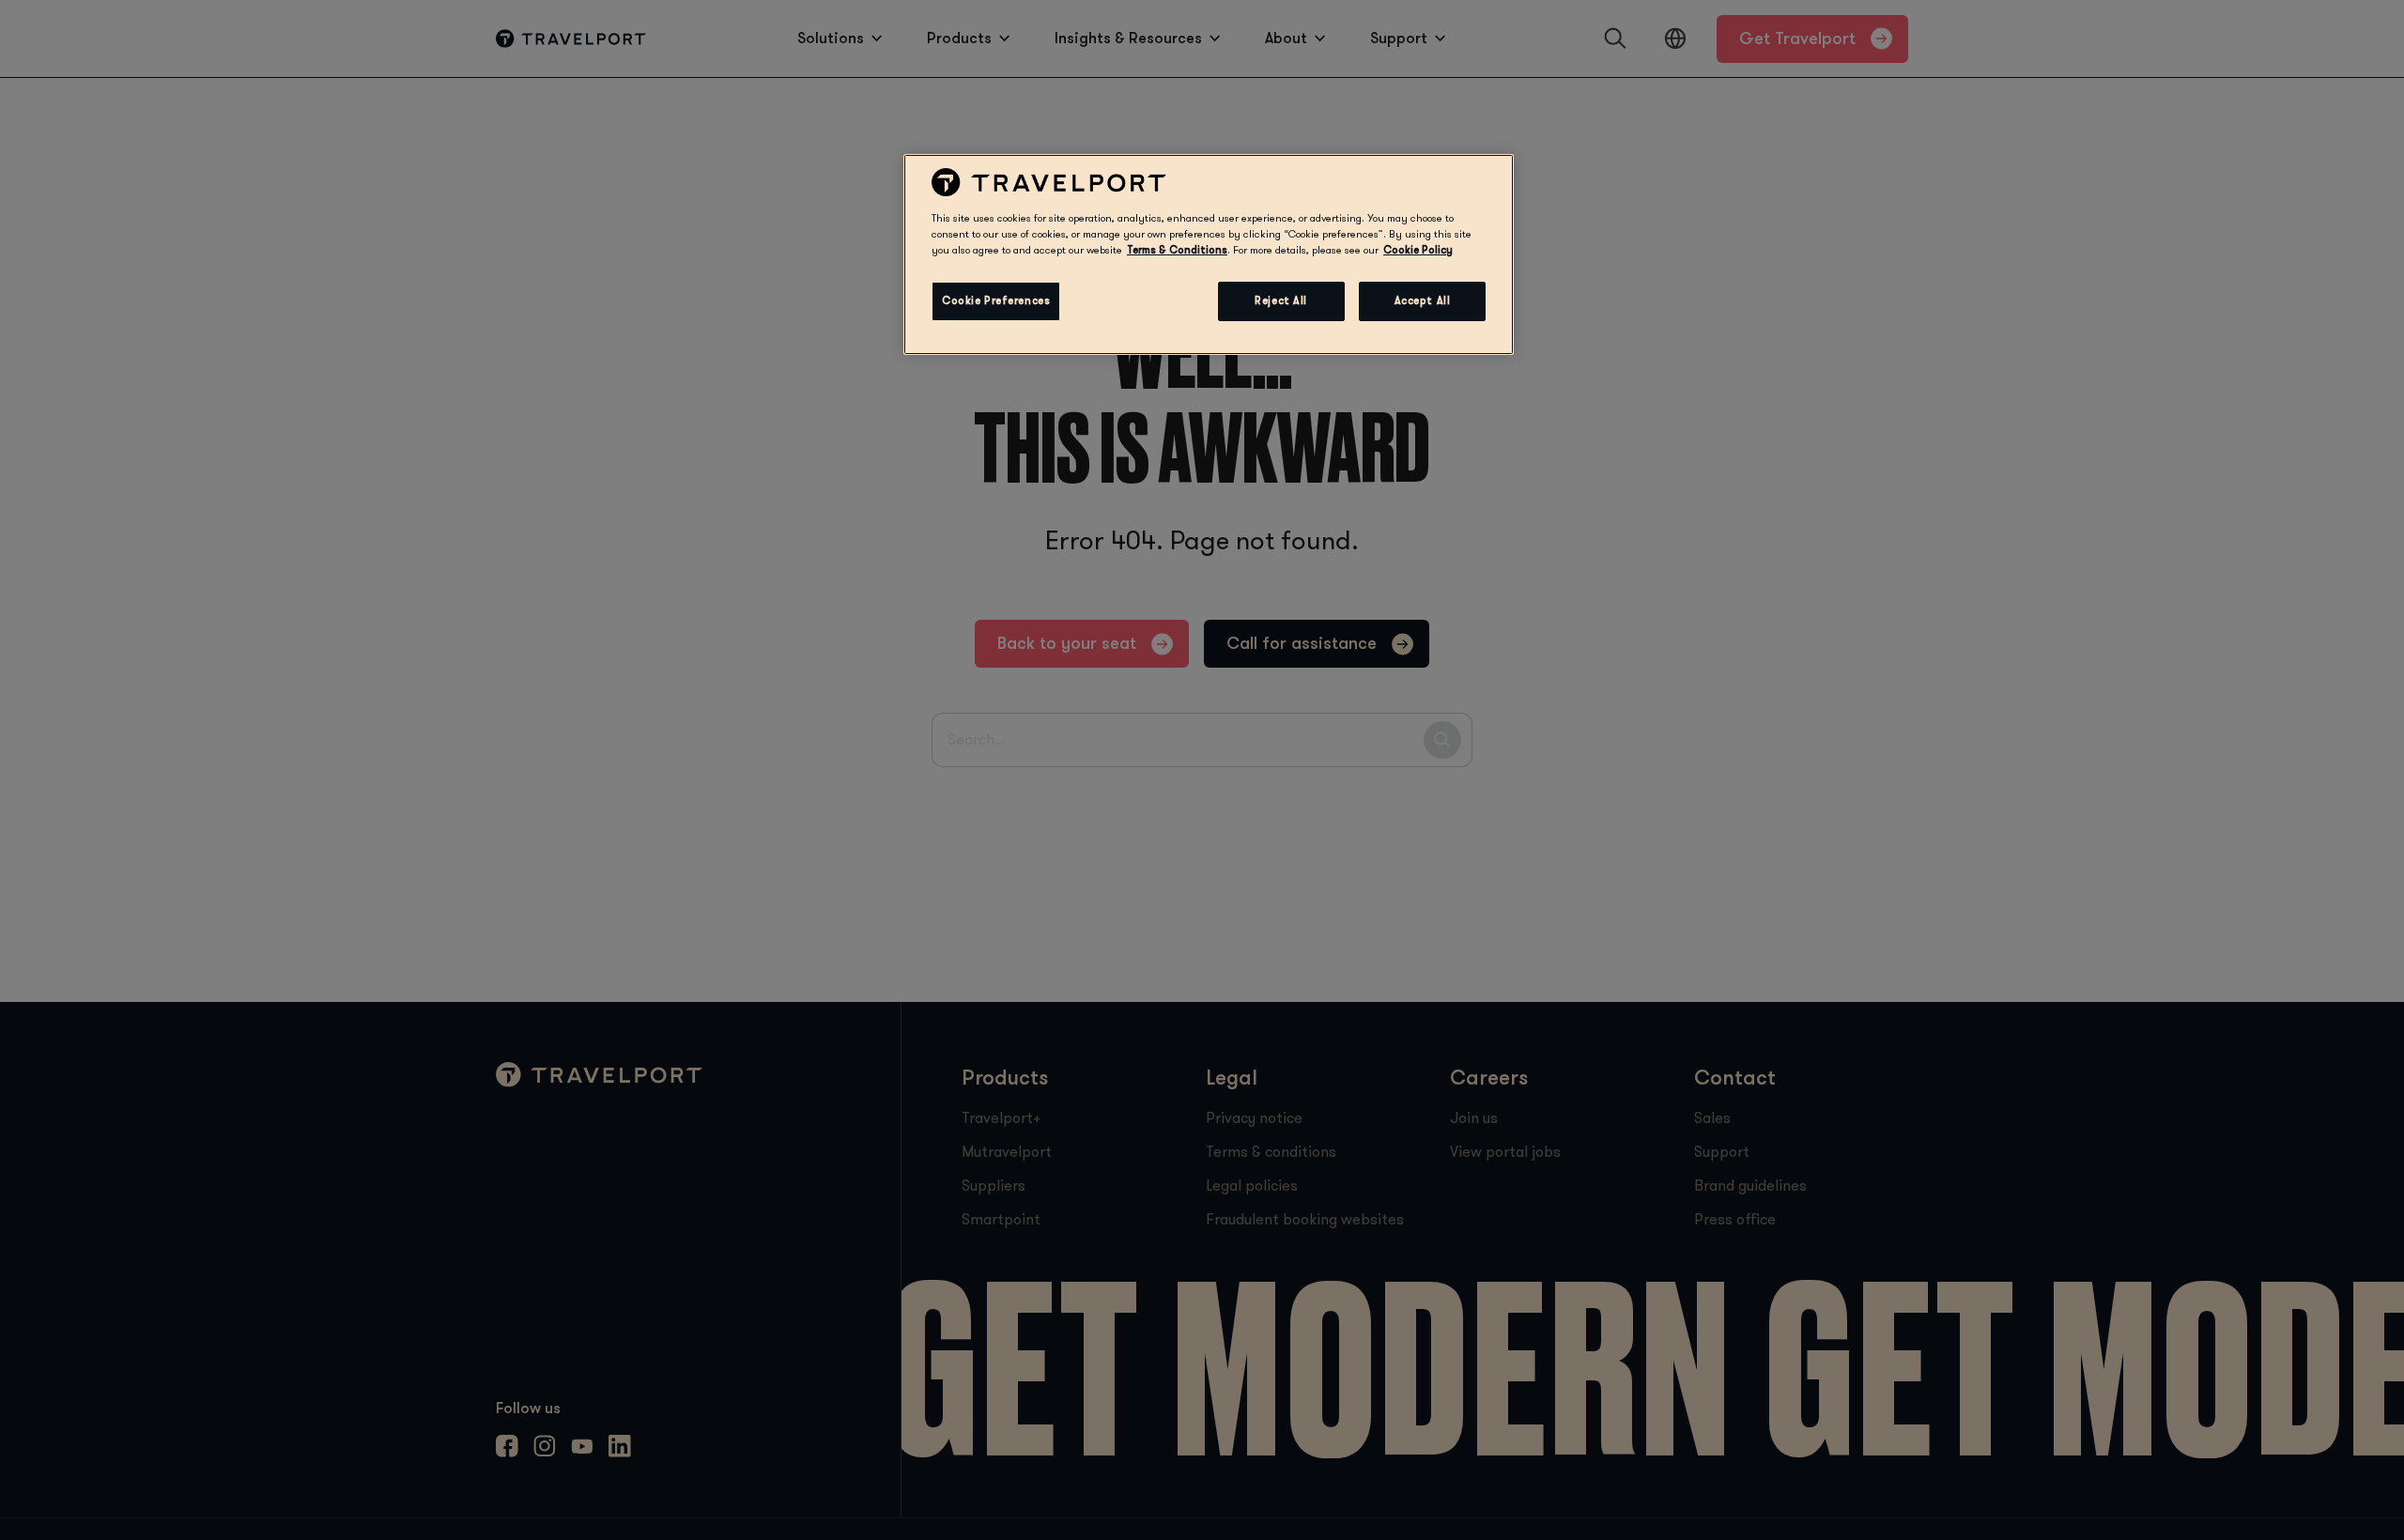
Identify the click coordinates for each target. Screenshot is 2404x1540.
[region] (1209, 254)
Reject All (1281, 302)
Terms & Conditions (1177, 250)
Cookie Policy (1418, 250)
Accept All (1423, 302)
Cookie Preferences (996, 302)
